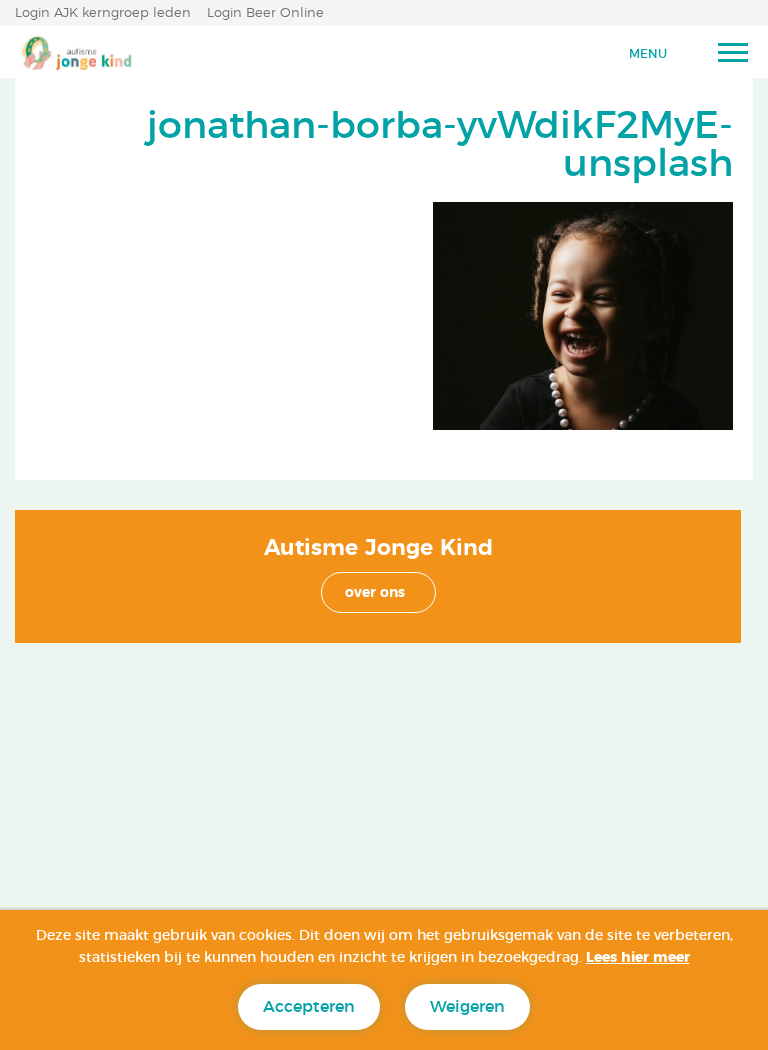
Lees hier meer (638, 958)
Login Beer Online (265, 13)
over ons (375, 593)
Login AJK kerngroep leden (103, 13)
